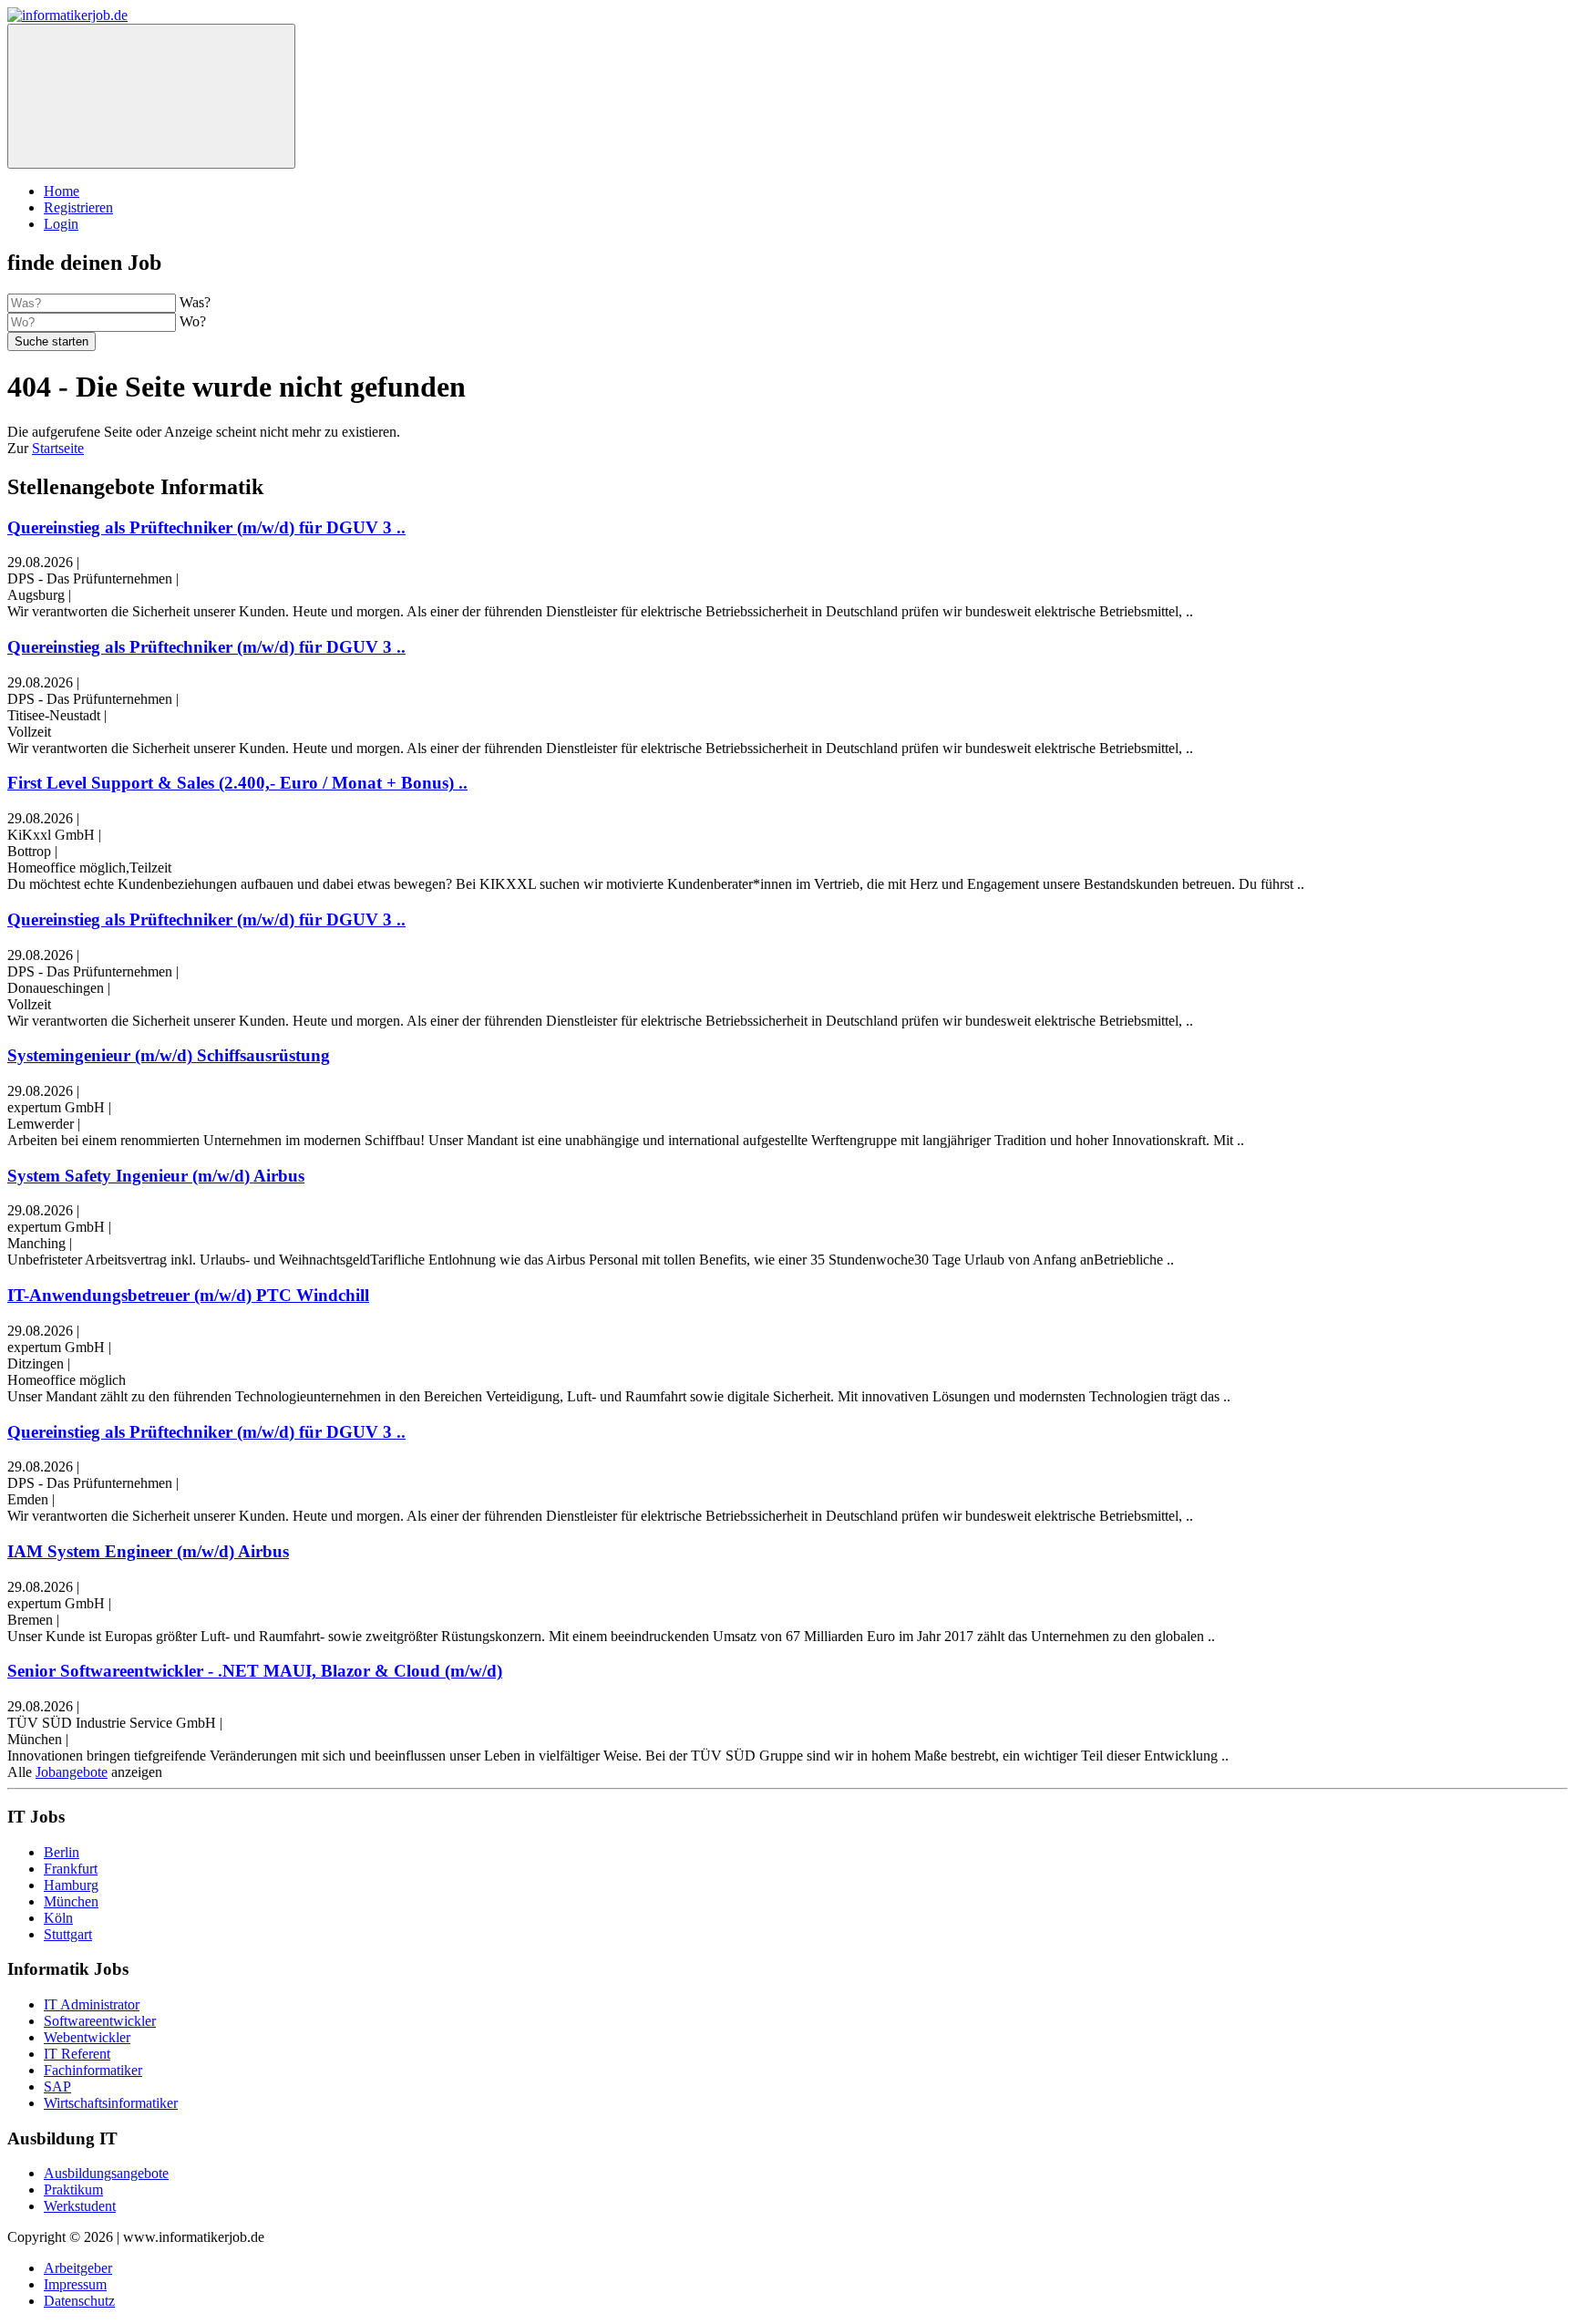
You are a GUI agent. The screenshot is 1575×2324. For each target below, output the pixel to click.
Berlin (62, 1852)
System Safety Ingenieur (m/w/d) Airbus (156, 1176)
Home (62, 191)
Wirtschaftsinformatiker (111, 2103)
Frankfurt (71, 1869)
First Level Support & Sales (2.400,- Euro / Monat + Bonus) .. (237, 783)
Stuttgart (68, 1934)
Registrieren (78, 207)
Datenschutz (79, 2301)
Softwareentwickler (100, 2021)
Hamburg (71, 1885)
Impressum (75, 2284)
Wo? (193, 321)
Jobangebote (72, 1772)
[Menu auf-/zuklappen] (151, 96)
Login (61, 224)
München (71, 1901)
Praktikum (73, 2190)
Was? (195, 302)
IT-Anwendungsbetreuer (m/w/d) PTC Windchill (188, 1295)
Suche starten (51, 341)
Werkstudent (80, 2206)
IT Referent (77, 2054)
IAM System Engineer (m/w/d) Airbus (148, 1551)
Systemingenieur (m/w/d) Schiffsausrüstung (169, 1055)
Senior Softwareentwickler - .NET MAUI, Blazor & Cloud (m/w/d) (255, 1671)
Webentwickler (87, 2037)
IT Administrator (92, 2004)
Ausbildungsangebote (106, 2173)
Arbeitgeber (78, 2268)
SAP (57, 2086)
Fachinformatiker (93, 2070)
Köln (58, 1918)
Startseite (58, 448)
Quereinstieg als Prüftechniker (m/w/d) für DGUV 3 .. (206, 527)
